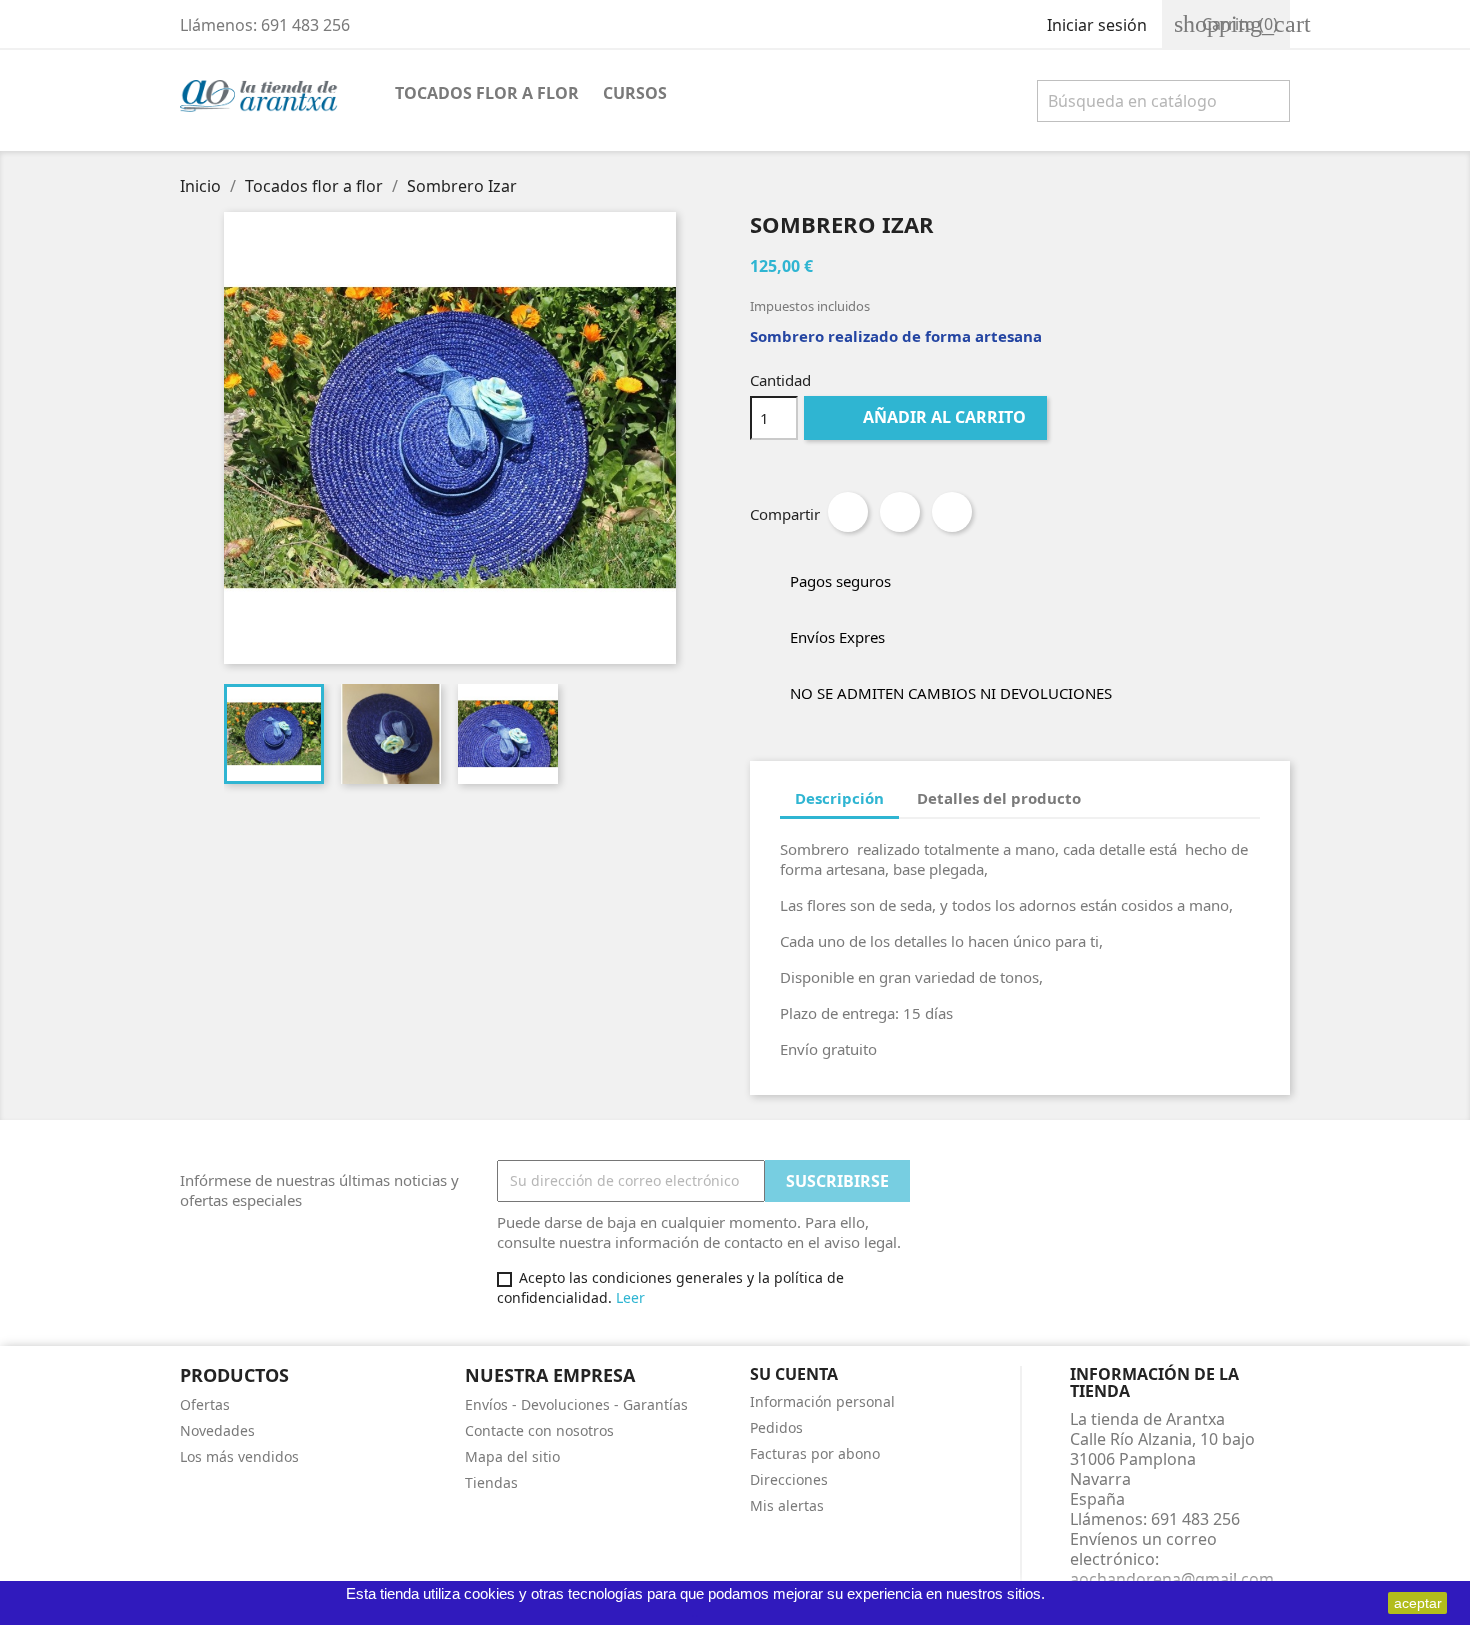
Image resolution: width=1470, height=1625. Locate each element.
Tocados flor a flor (487, 93)
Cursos (635, 93)
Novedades (217, 1430)
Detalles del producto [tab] (999, 798)
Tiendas (491, 1482)
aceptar (1418, 1603)
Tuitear (900, 512)
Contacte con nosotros (539, 1430)
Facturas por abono (815, 1453)
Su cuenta (794, 1374)
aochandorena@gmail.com (1172, 1579)
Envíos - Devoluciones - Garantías (576, 1404)
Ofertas (205, 1404)
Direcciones (789, 1479)
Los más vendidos (239, 1456)
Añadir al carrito (927, 417)
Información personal (822, 1401)
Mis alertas (787, 1505)
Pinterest (952, 512)
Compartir (848, 512)
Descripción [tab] (839, 798)
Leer (630, 1297)
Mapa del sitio (512, 1456)
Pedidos (776, 1427)
